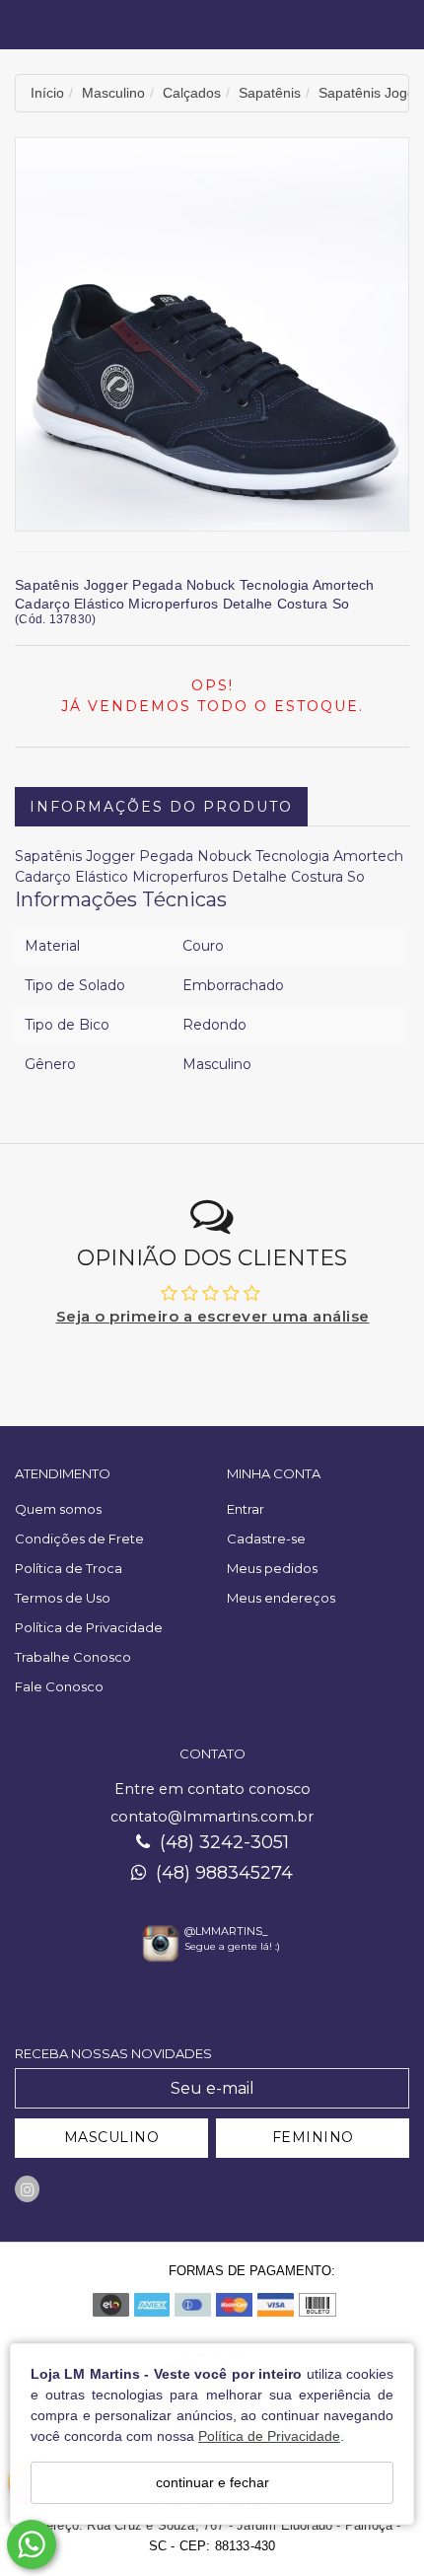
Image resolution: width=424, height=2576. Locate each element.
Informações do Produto (161, 807)
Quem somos (58, 1509)
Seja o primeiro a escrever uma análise (213, 1316)
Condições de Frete (79, 1538)
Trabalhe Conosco (73, 1657)
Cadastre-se (266, 1538)
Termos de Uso (63, 1598)
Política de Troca (69, 1568)
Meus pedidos (272, 1568)
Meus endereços (281, 1598)
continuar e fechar (212, 2482)
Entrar (246, 1509)
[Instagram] (27, 2189)
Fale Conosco (59, 1686)
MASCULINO (112, 2137)
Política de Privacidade (269, 2436)
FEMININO (313, 2137)
